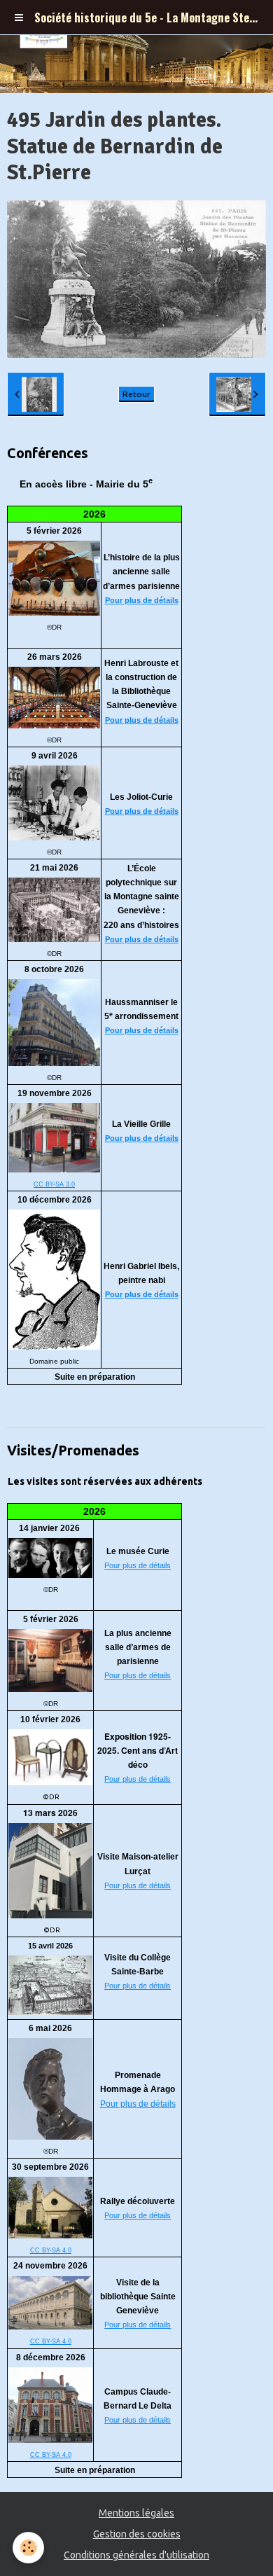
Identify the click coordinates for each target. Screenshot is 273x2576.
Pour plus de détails (142, 600)
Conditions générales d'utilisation (136, 2555)
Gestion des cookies (137, 2534)
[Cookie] (28, 2548)
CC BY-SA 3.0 (54, 1184)
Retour (136, 394)
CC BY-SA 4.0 (51, 2250)
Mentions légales (136, 2513)
